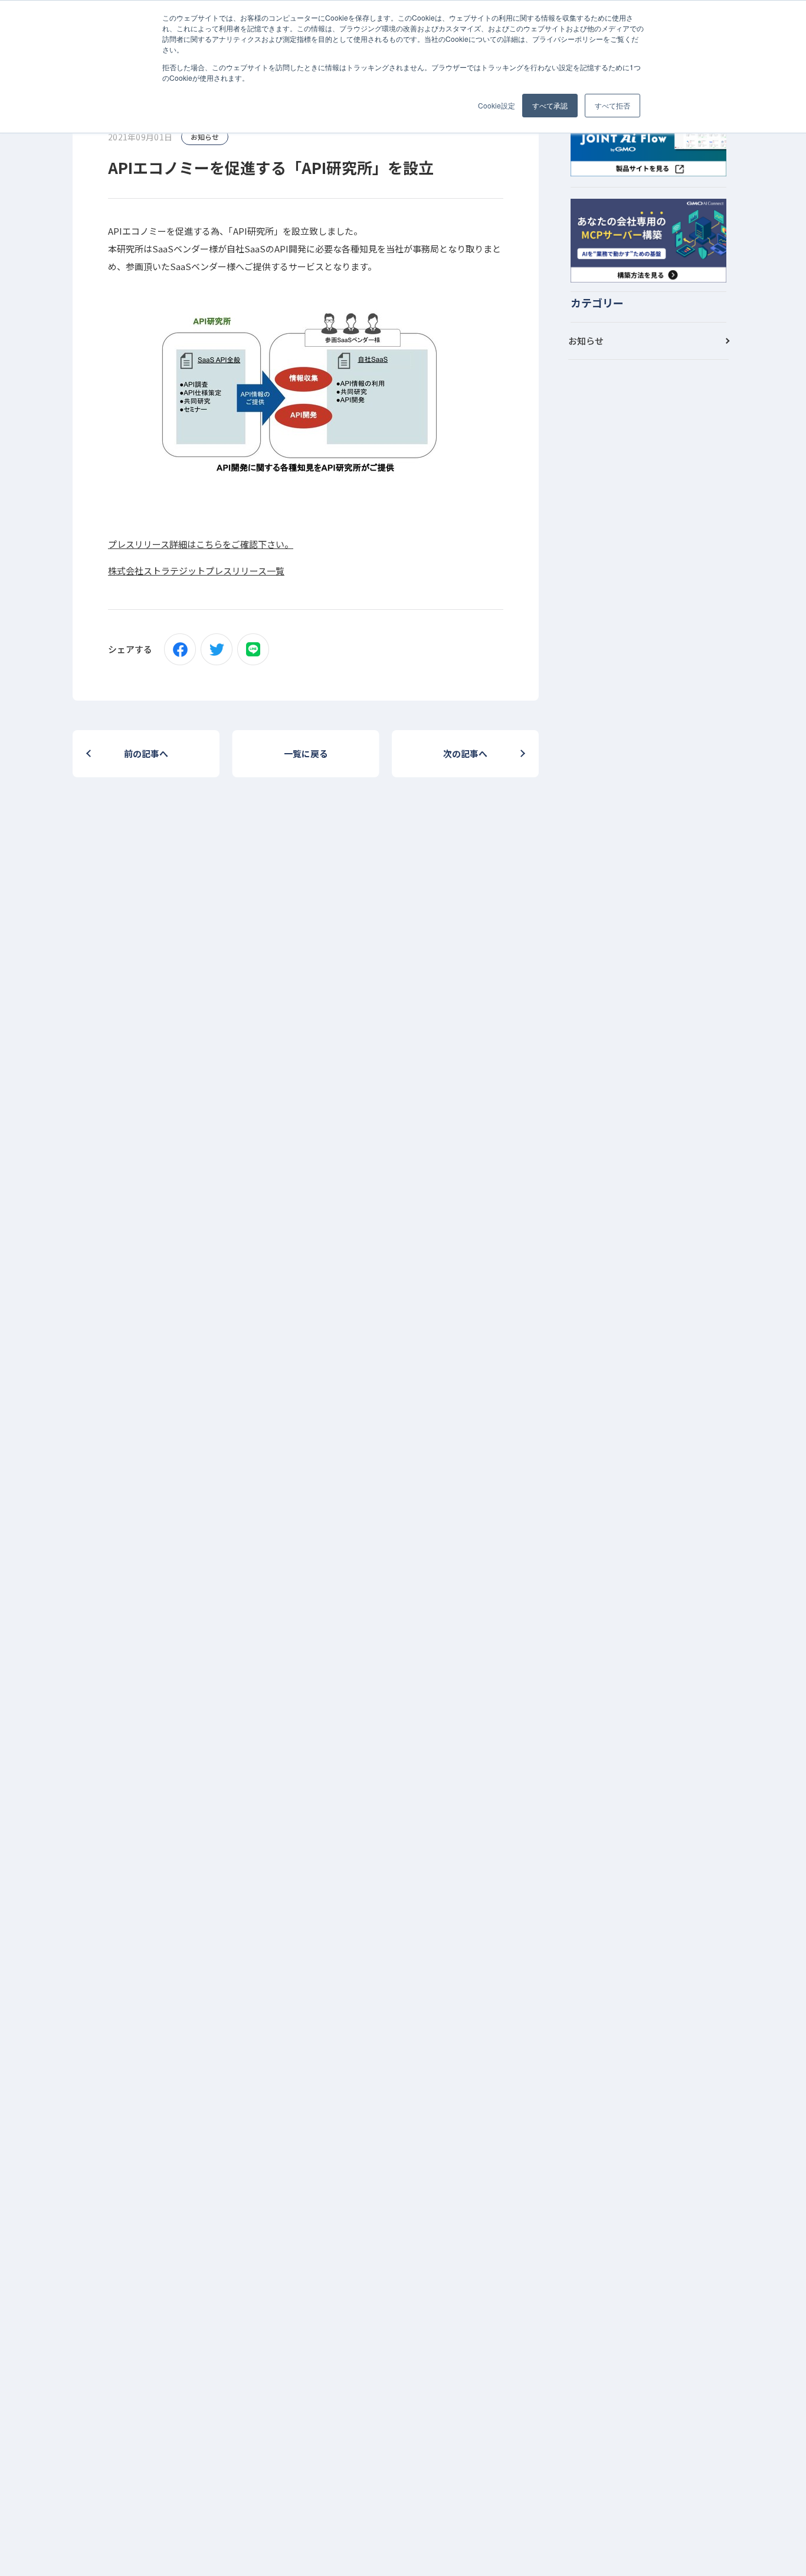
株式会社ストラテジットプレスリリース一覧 (196, 571)
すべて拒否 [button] (612, 105)
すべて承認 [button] (550, 105)
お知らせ (205, 137)
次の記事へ (465, 753)
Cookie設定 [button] (497, 105)
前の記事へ (146, 753)
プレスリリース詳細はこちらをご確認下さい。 (201, 544)
